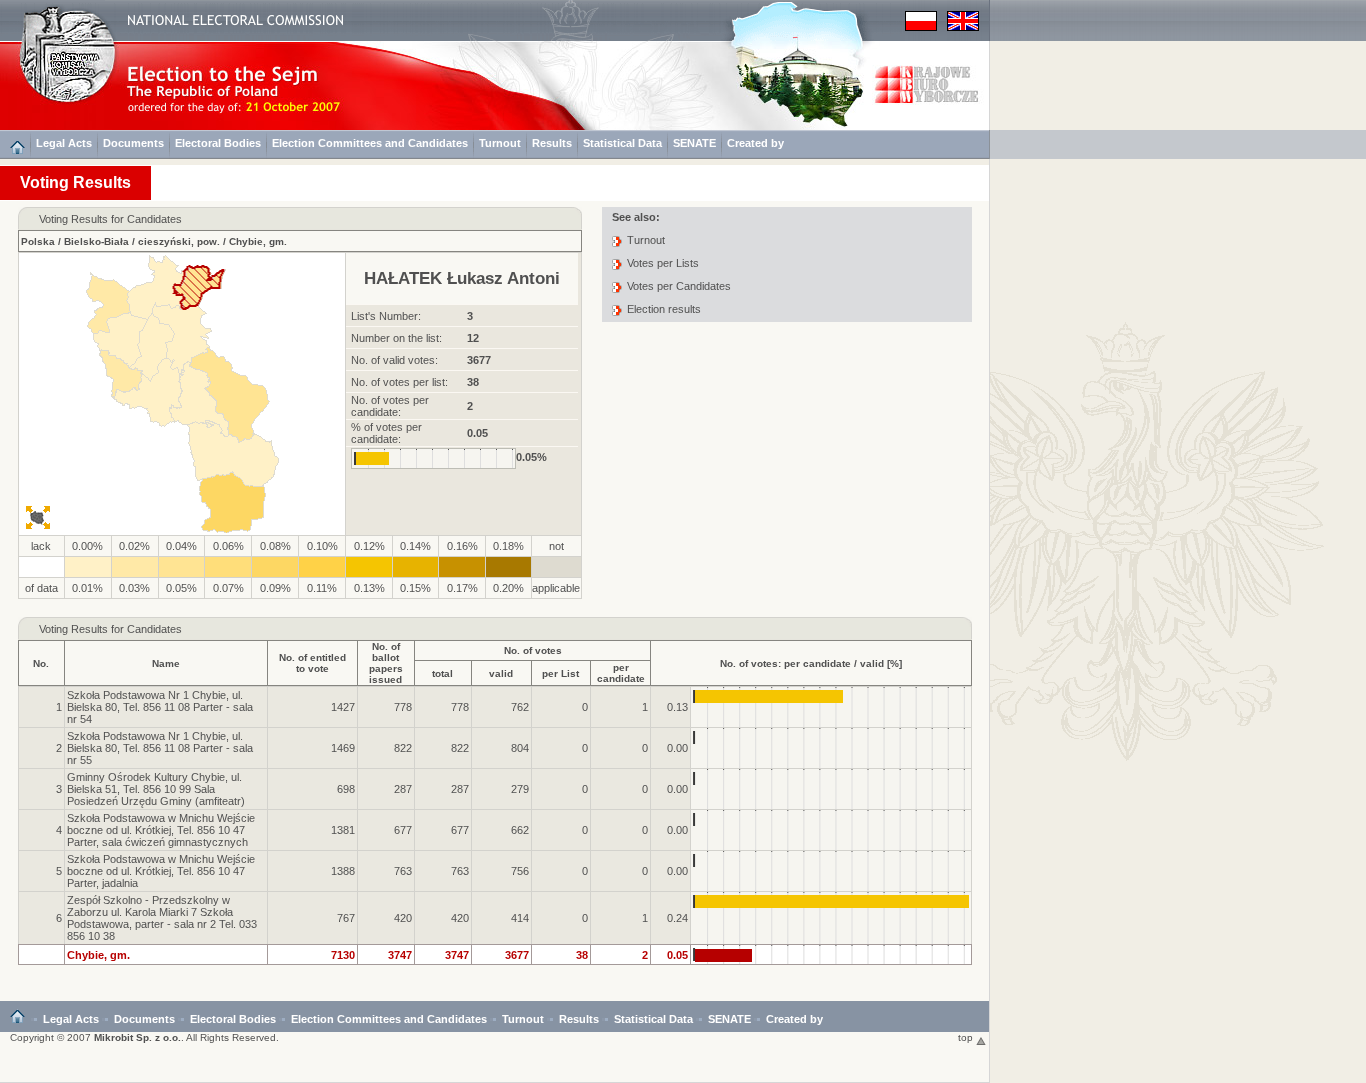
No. (41, 663)
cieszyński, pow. (179, 241)
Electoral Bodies (218, 143)
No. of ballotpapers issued (386, 663)
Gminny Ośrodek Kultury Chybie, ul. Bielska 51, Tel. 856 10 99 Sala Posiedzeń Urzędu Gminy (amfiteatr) (156, 789)
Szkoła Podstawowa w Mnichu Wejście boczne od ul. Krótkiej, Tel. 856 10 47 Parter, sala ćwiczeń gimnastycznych (161, 830)
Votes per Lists (663, 263)
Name (166, 663)
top (967, 1037)
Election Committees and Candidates (370, 143)
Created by (755, 143)
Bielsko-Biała (96, 241)
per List (560, 673)
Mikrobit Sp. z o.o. (137, 1037)
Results (552, 143)
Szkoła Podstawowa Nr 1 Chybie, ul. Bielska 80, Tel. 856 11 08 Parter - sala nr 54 (160, 707)
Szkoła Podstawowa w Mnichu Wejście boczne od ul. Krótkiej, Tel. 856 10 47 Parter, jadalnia (161, 871)
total (442, 673)
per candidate (621, 673)
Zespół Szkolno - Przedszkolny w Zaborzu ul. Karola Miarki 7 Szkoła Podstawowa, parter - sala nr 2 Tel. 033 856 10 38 (162, 918)
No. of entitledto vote (312, 663)
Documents (133, 143)
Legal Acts (64, 143)
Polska (38, 241)
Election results (664, 309)
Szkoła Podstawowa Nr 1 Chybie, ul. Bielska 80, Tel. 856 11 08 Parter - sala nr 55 (160, 748)
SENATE (694, 143)
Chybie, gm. (258, 241)
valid (501, 673)
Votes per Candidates (679, 286)
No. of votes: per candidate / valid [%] (811, 663)
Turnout (500, 143)
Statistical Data (622, 143)
